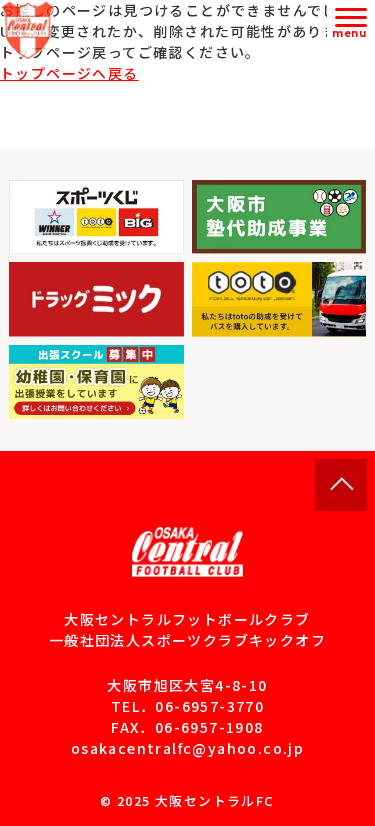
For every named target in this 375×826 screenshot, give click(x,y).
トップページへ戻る (69, 73)
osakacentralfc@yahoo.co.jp (187, 748)
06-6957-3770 (209, 706)
